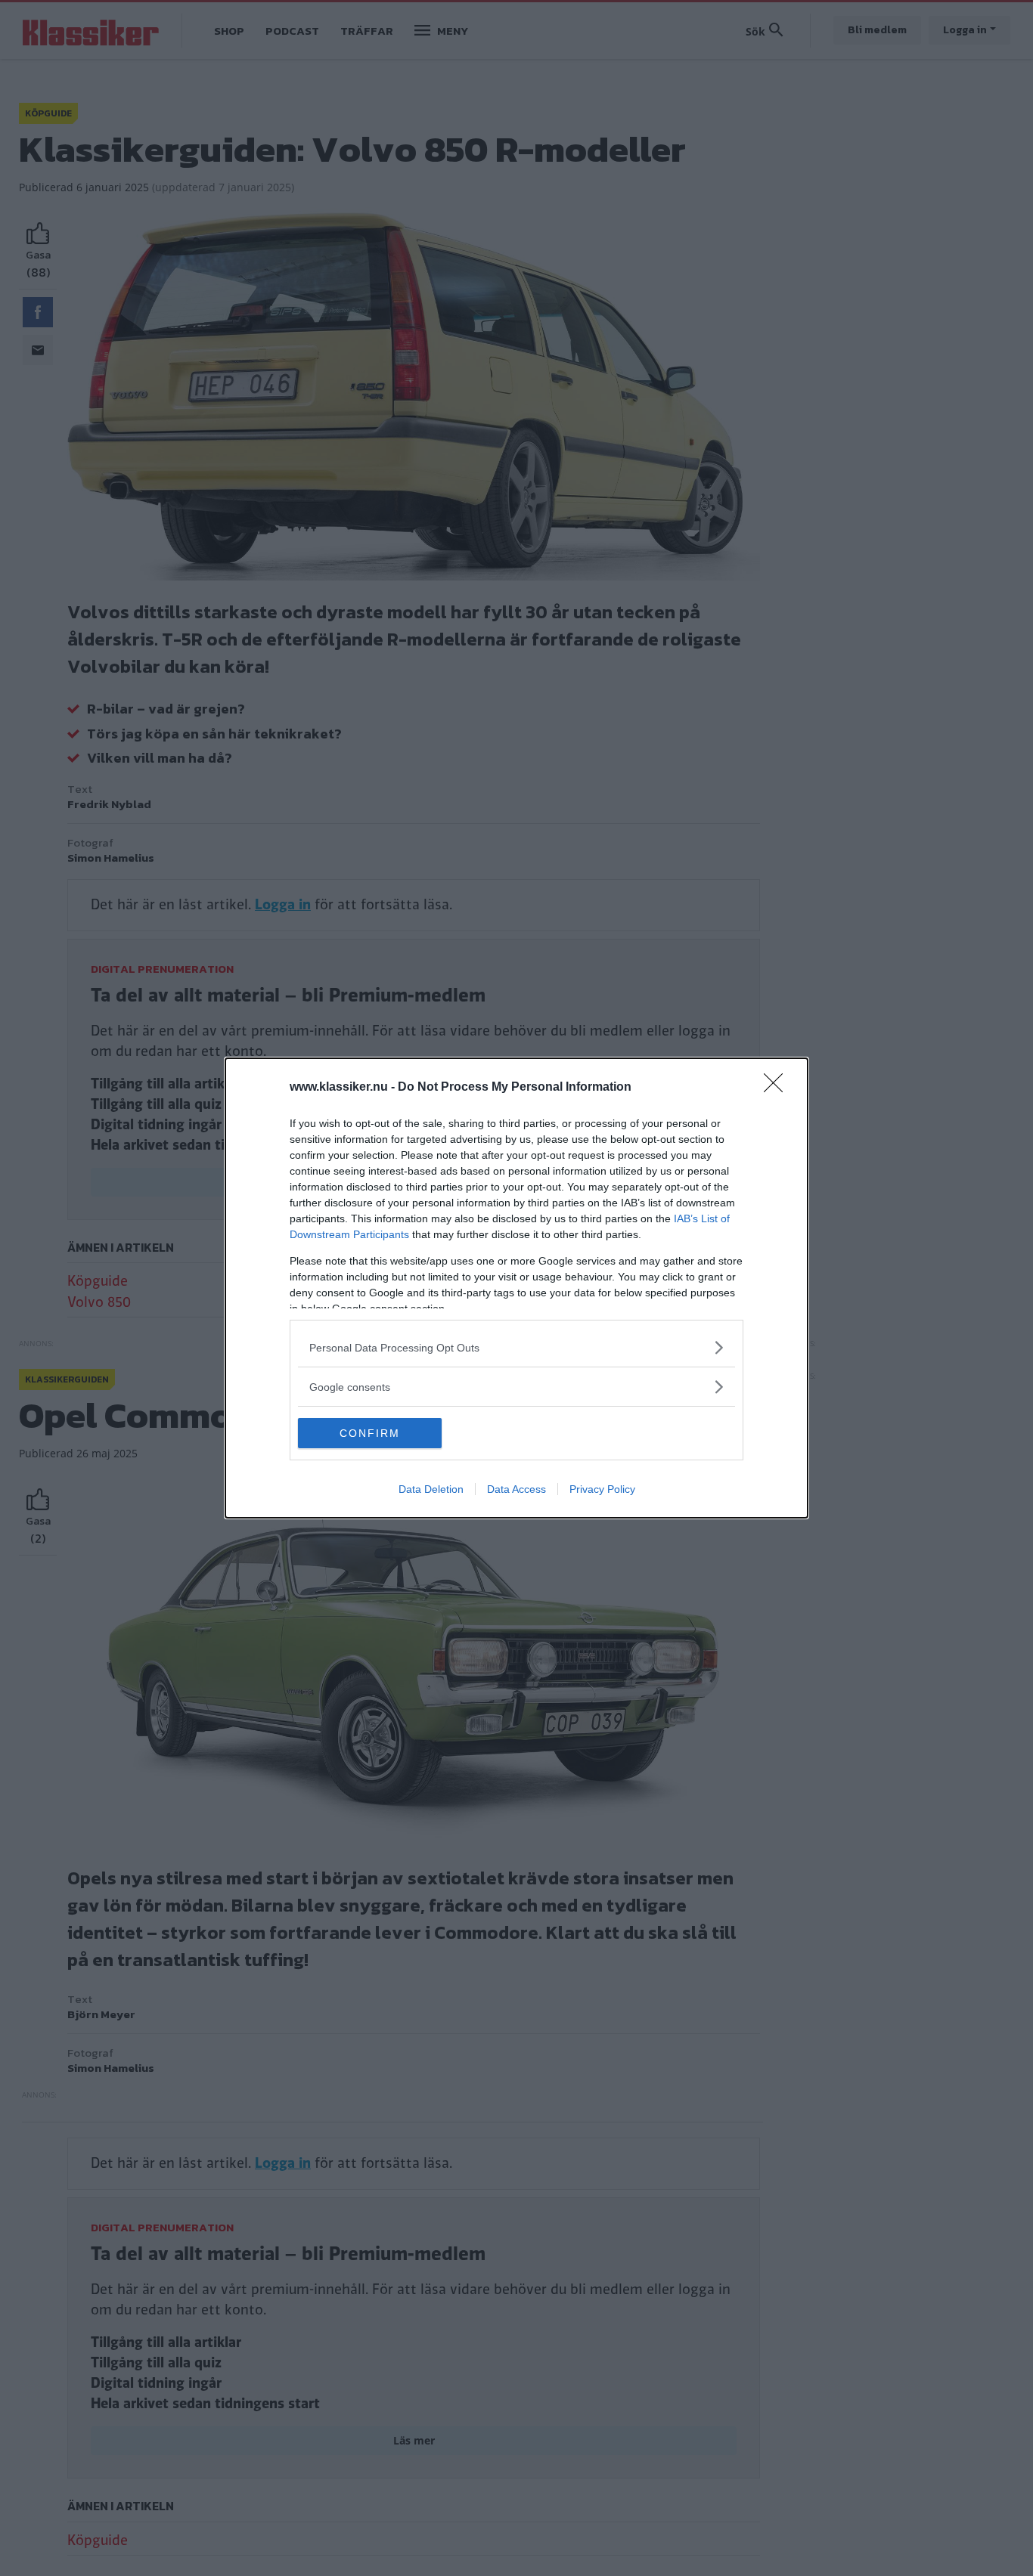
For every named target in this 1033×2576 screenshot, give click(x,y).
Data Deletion (431, 1489)
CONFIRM (370, 1433)
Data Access (516, 1489)
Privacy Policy (602, 1489)
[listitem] (516, 1347)
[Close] (778, 1088)
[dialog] (516, 1288)
